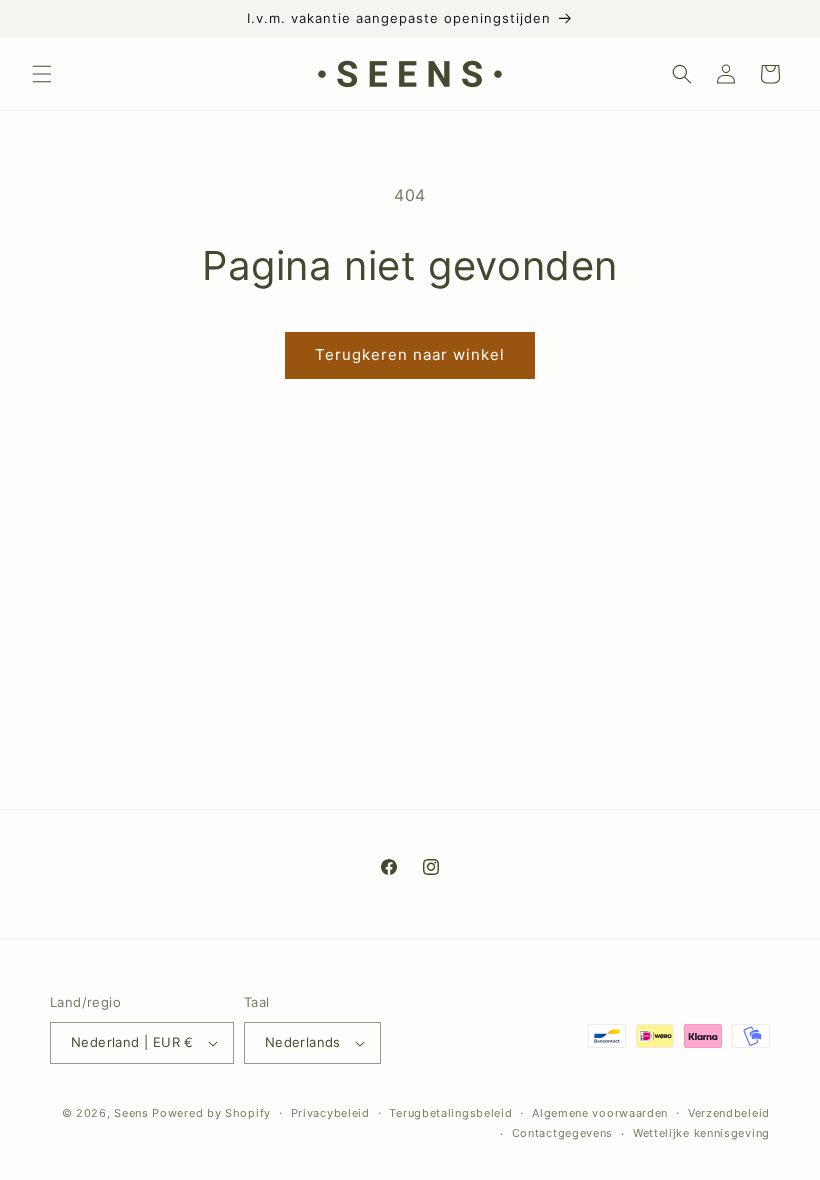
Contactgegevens (563, 1133)
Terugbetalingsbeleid (450, 1113)
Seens (131, 1113)
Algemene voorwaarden (600, 1113)
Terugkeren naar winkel (410, 354)
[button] (42, 74)
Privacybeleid (330, 1113)
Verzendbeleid (729, 1113)
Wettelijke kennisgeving (701, 1133)
